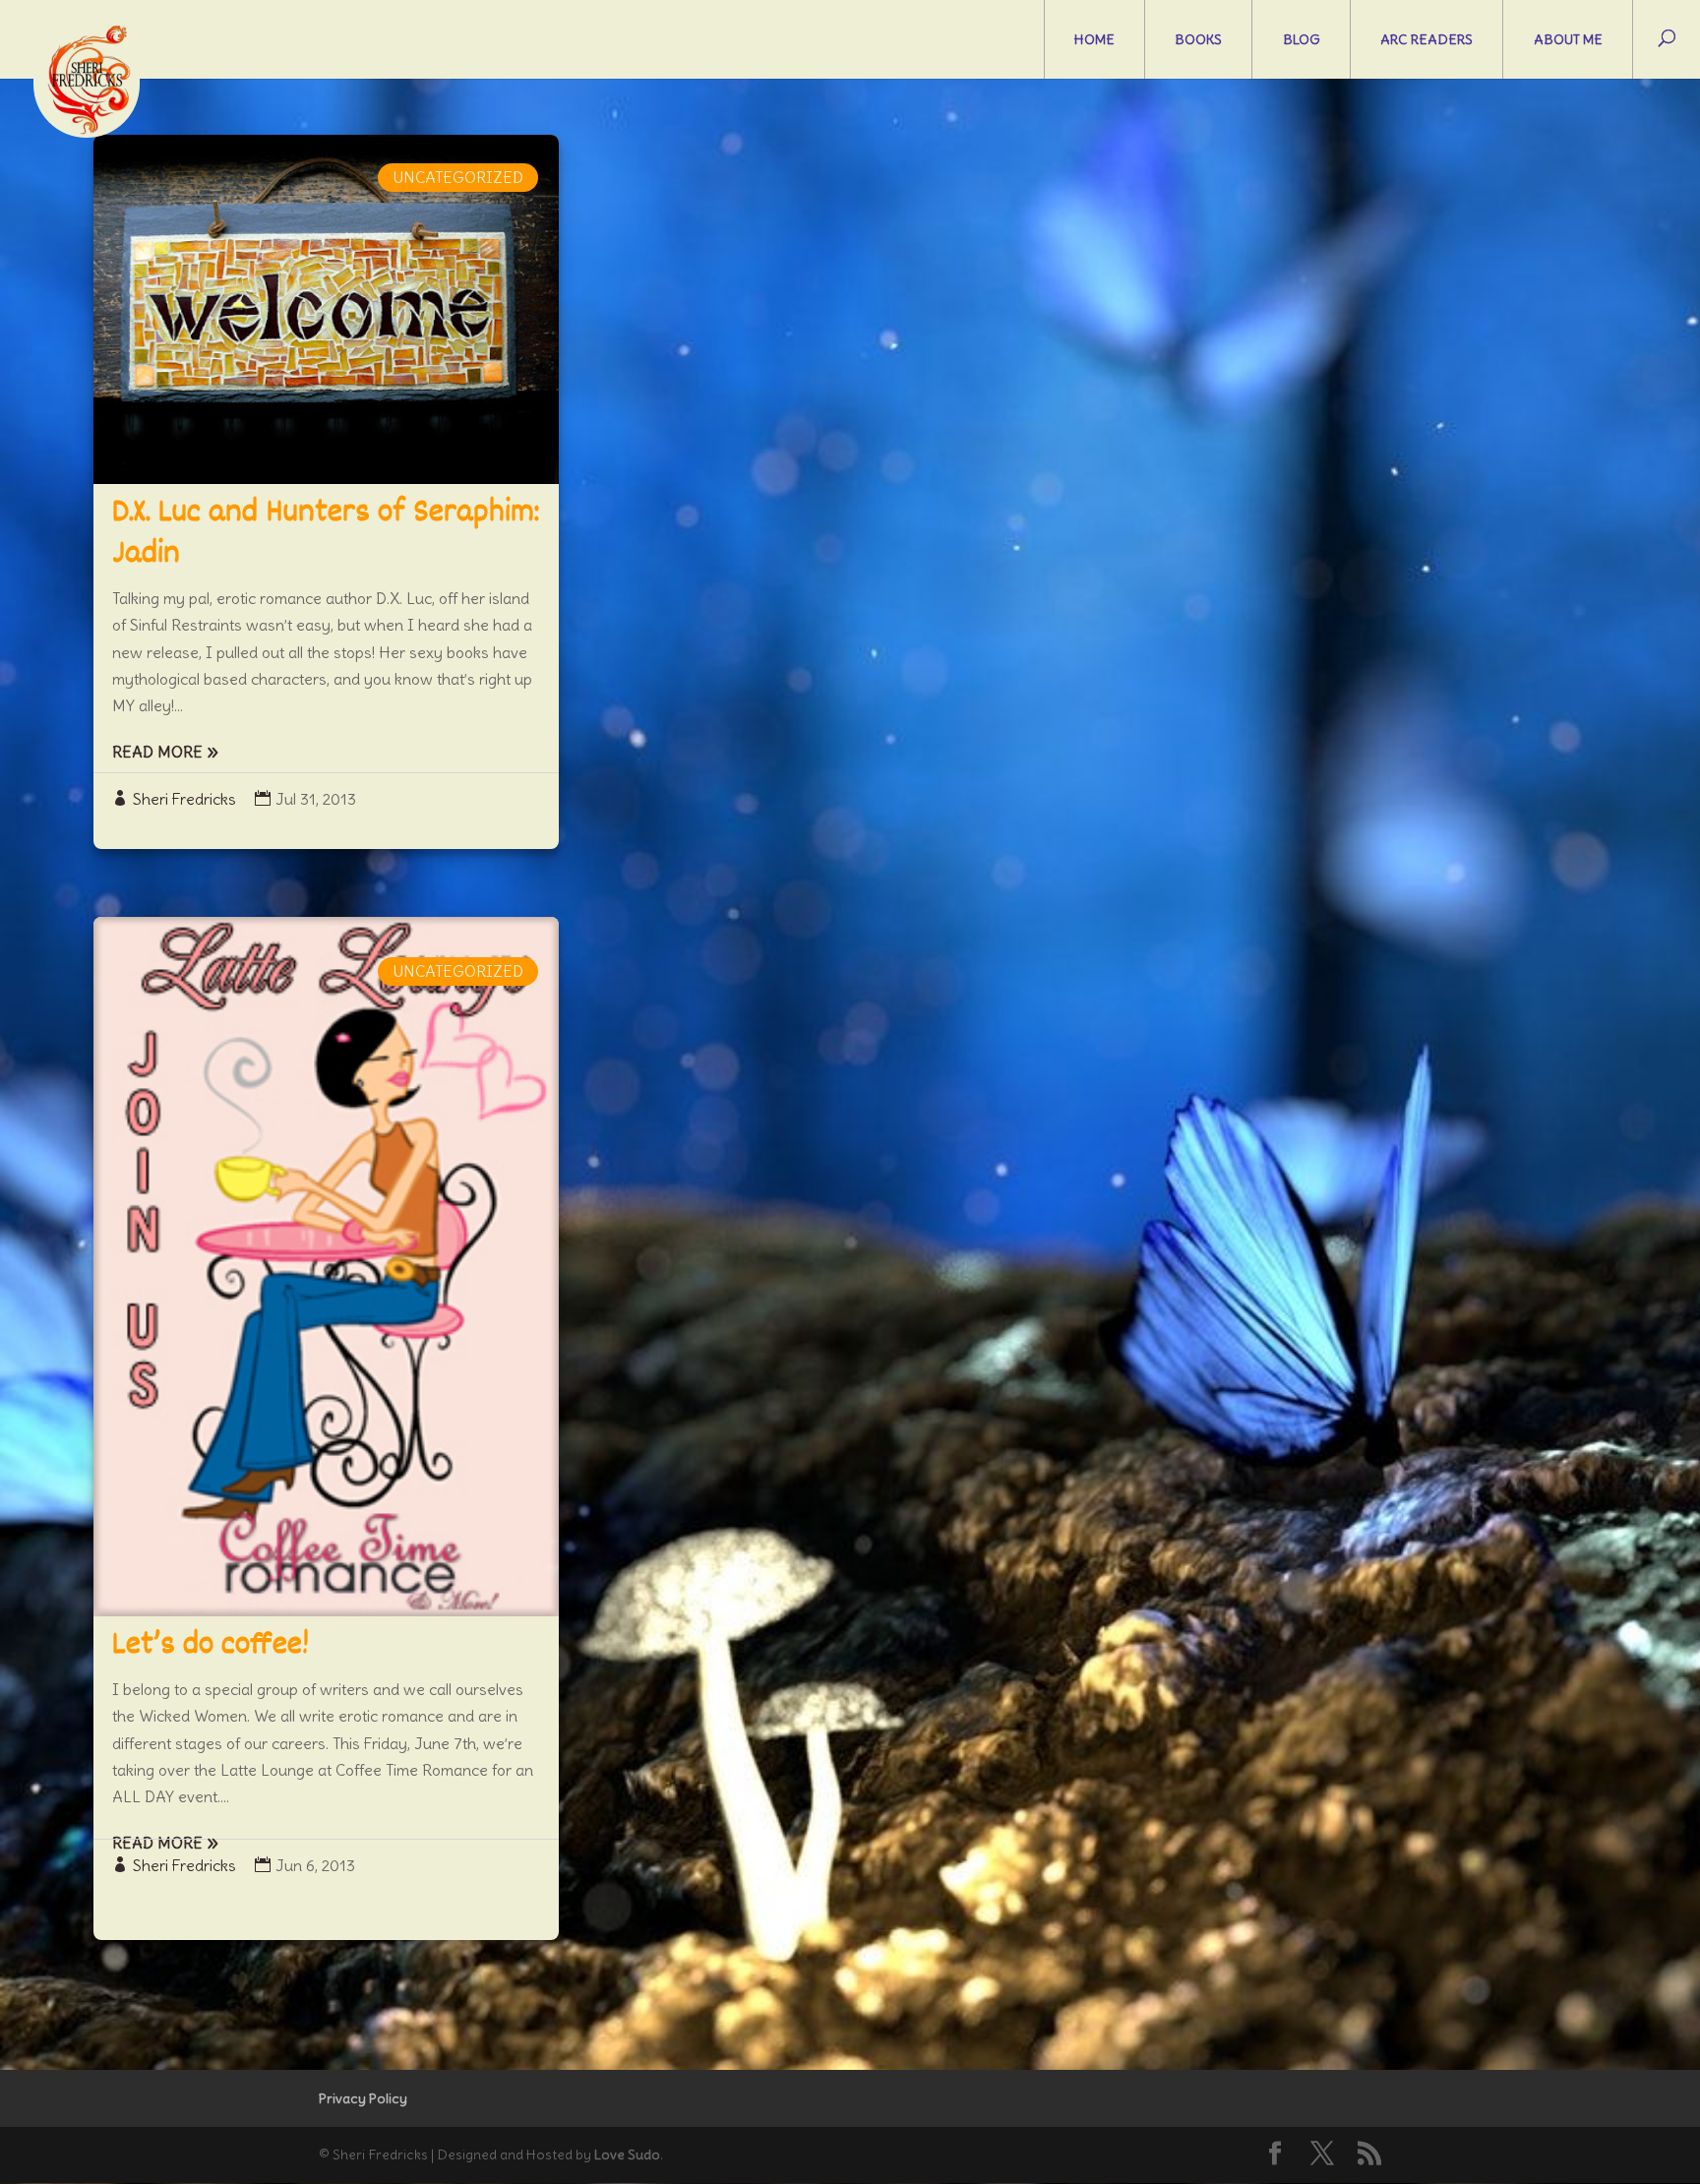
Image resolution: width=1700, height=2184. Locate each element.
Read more (157, 752)
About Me (1568, 39)
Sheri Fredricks (184, 799)
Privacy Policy (363, 2098)
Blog (1302, 39)
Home (1094, 39)
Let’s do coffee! (211, 1646)
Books (1198, 39)
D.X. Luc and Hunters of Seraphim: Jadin (326, 534)
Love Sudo (627, 2154)
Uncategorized (458, 177)
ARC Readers (1427, 39)
